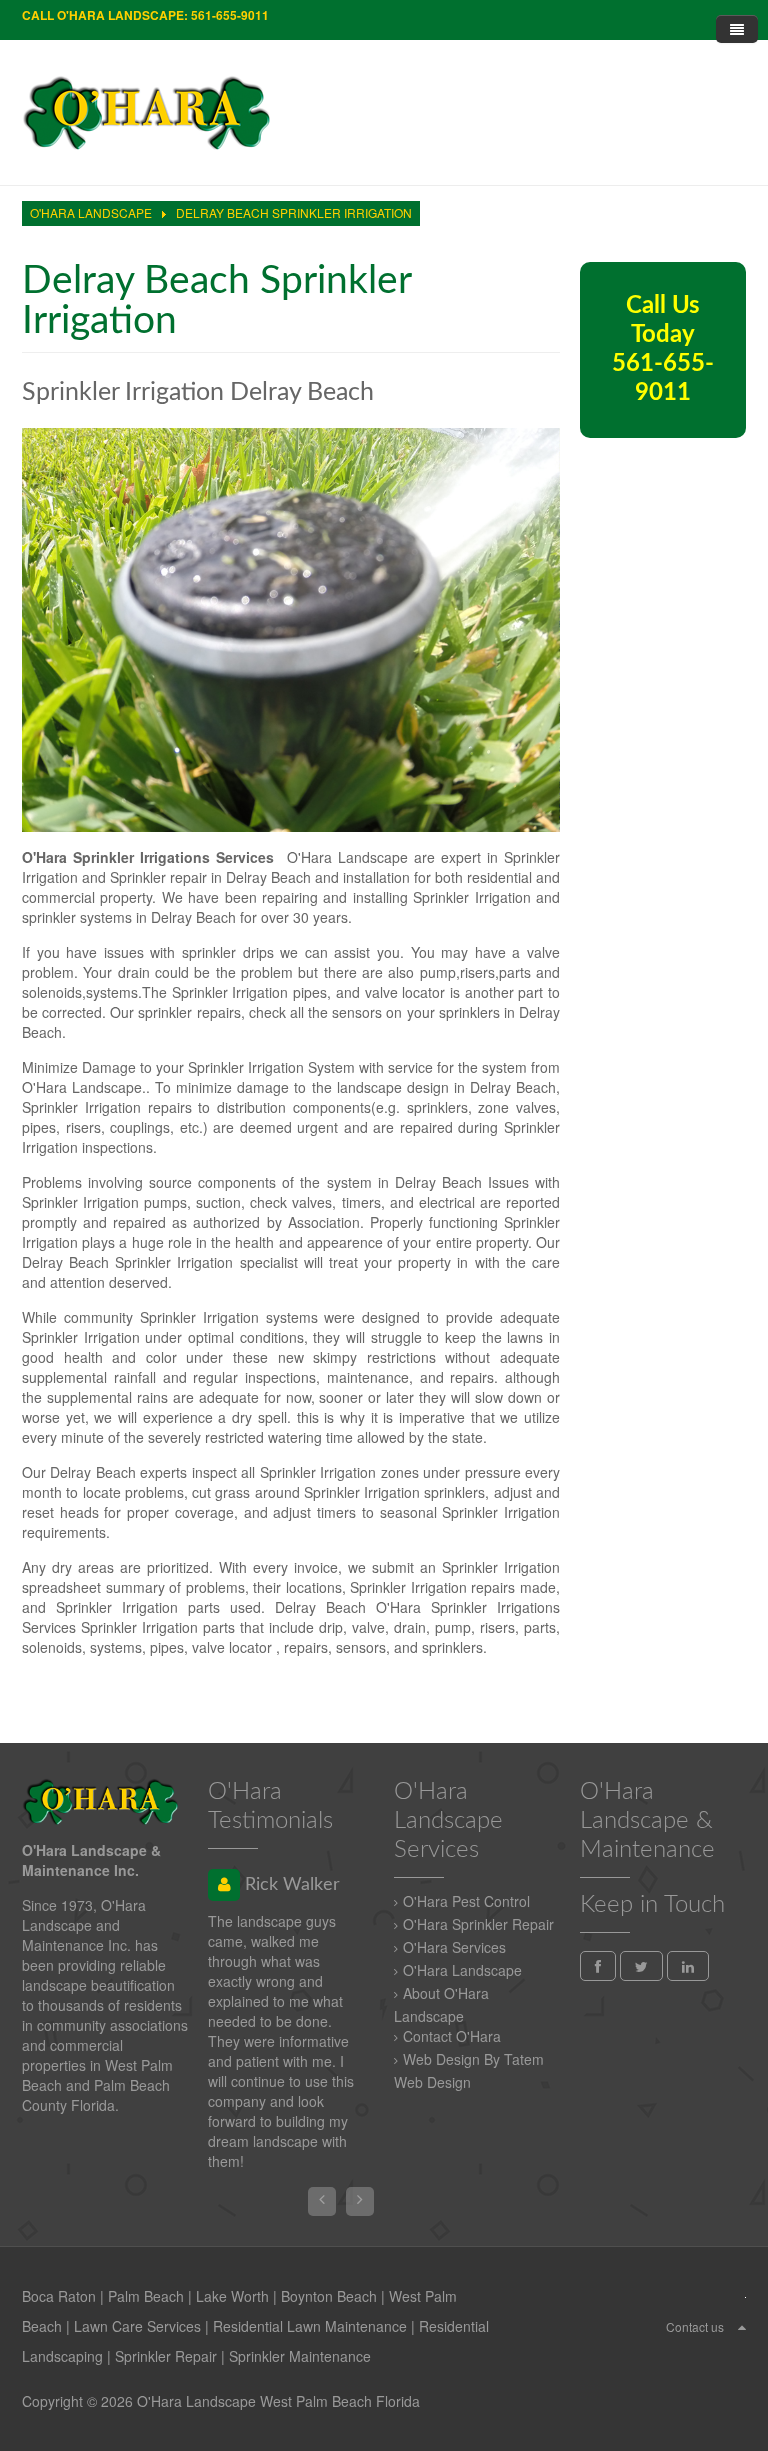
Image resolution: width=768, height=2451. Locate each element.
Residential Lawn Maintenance (310, 2326)
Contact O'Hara (452, 2036)
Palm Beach (146, 2296)
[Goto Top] (742, 2326)
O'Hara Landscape (462, 1970)
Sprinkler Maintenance (300, 2356)
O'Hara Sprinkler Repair (478, 1924)
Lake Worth (232, 2296)
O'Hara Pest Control (466, 1901)
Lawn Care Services (137, 2326)
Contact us (695, 2326)
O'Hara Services (454, 1947)
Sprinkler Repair (166, 2356)
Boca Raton (59, 2296)
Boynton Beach (329, 2296)
